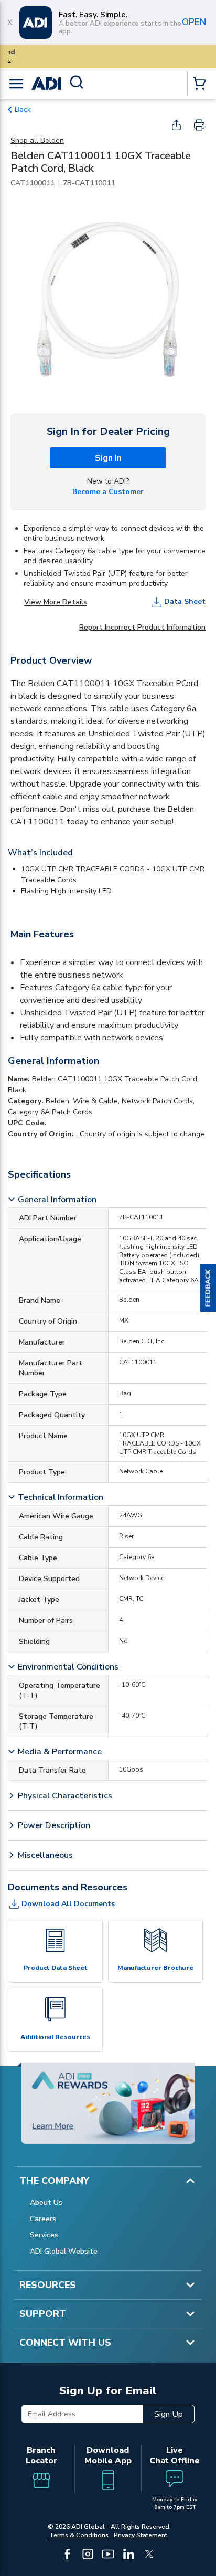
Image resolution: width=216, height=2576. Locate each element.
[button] (208, 1288)
